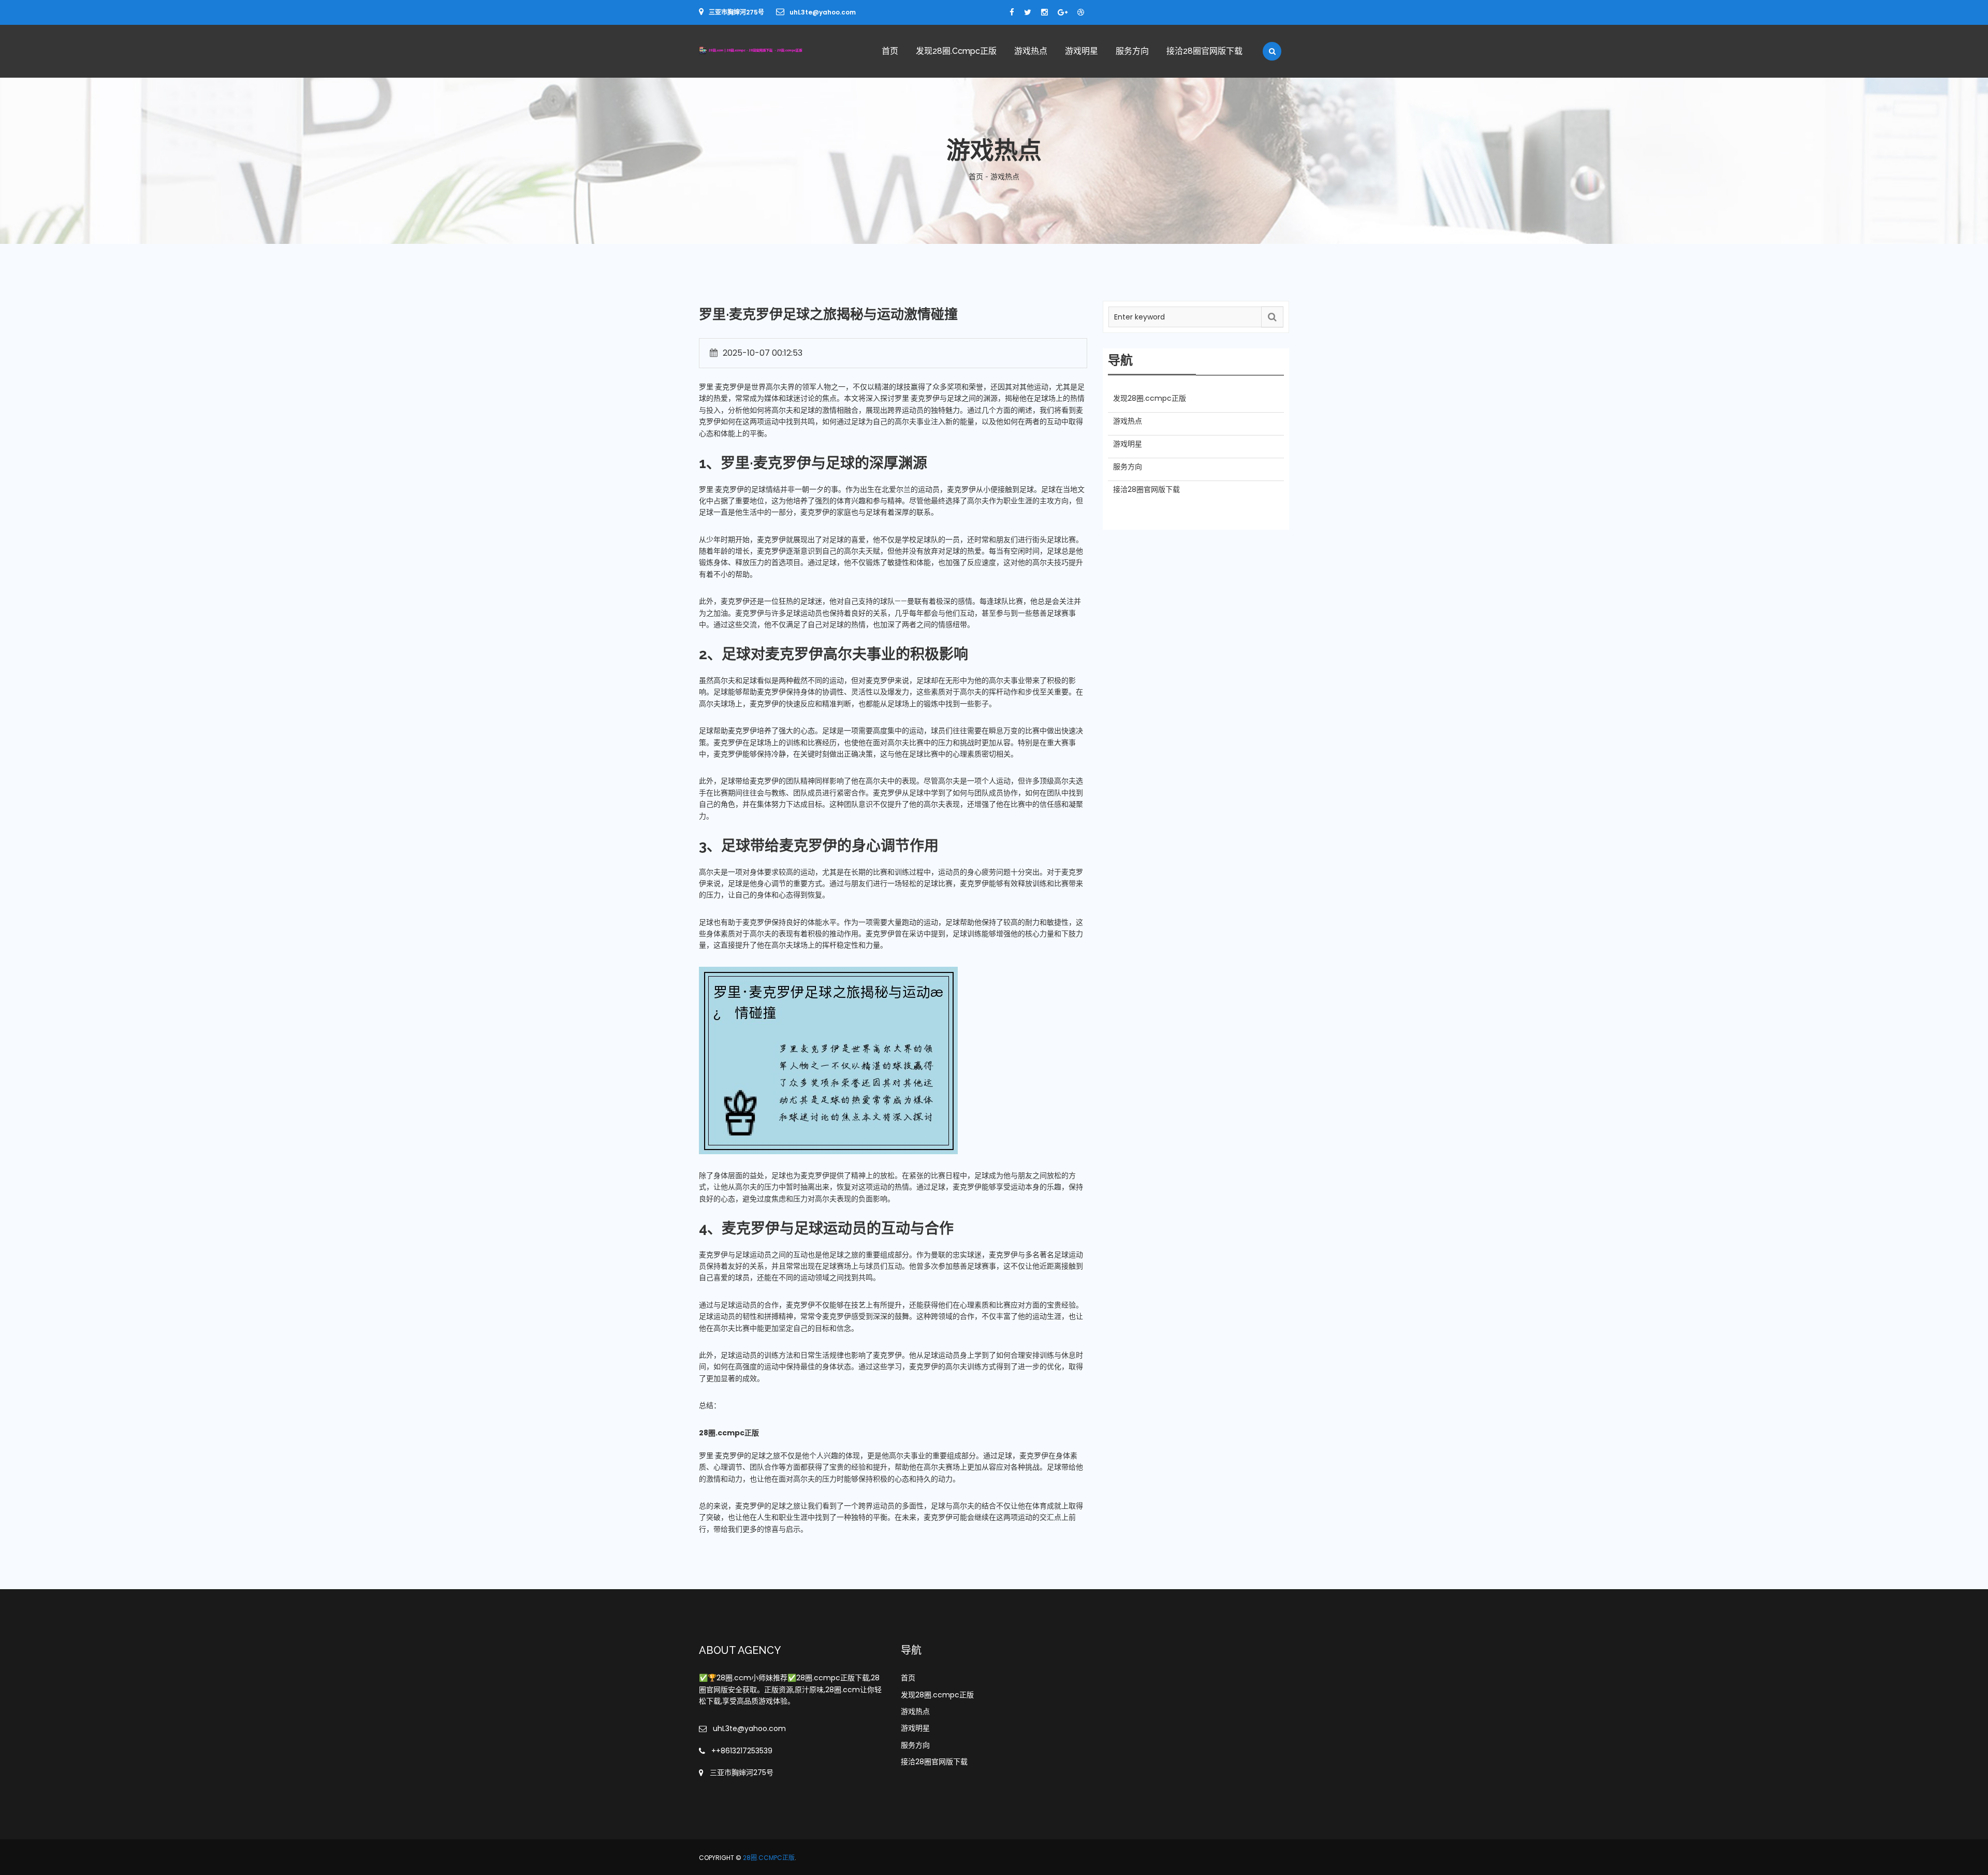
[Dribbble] (1081, 12)
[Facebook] (1012, 12)
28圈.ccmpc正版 (769, 1858)
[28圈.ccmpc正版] (767, 50)
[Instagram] (1044, 12)
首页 (890, 51)
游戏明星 (1081, 51)
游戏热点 (1031, 51)
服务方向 (1132, 51)
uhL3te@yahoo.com (823, 12)
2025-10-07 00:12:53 (763, 353)
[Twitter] (1028, 12)
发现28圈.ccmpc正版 (956, 51)
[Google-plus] (1063, 12)
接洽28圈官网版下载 (1204, 51)
